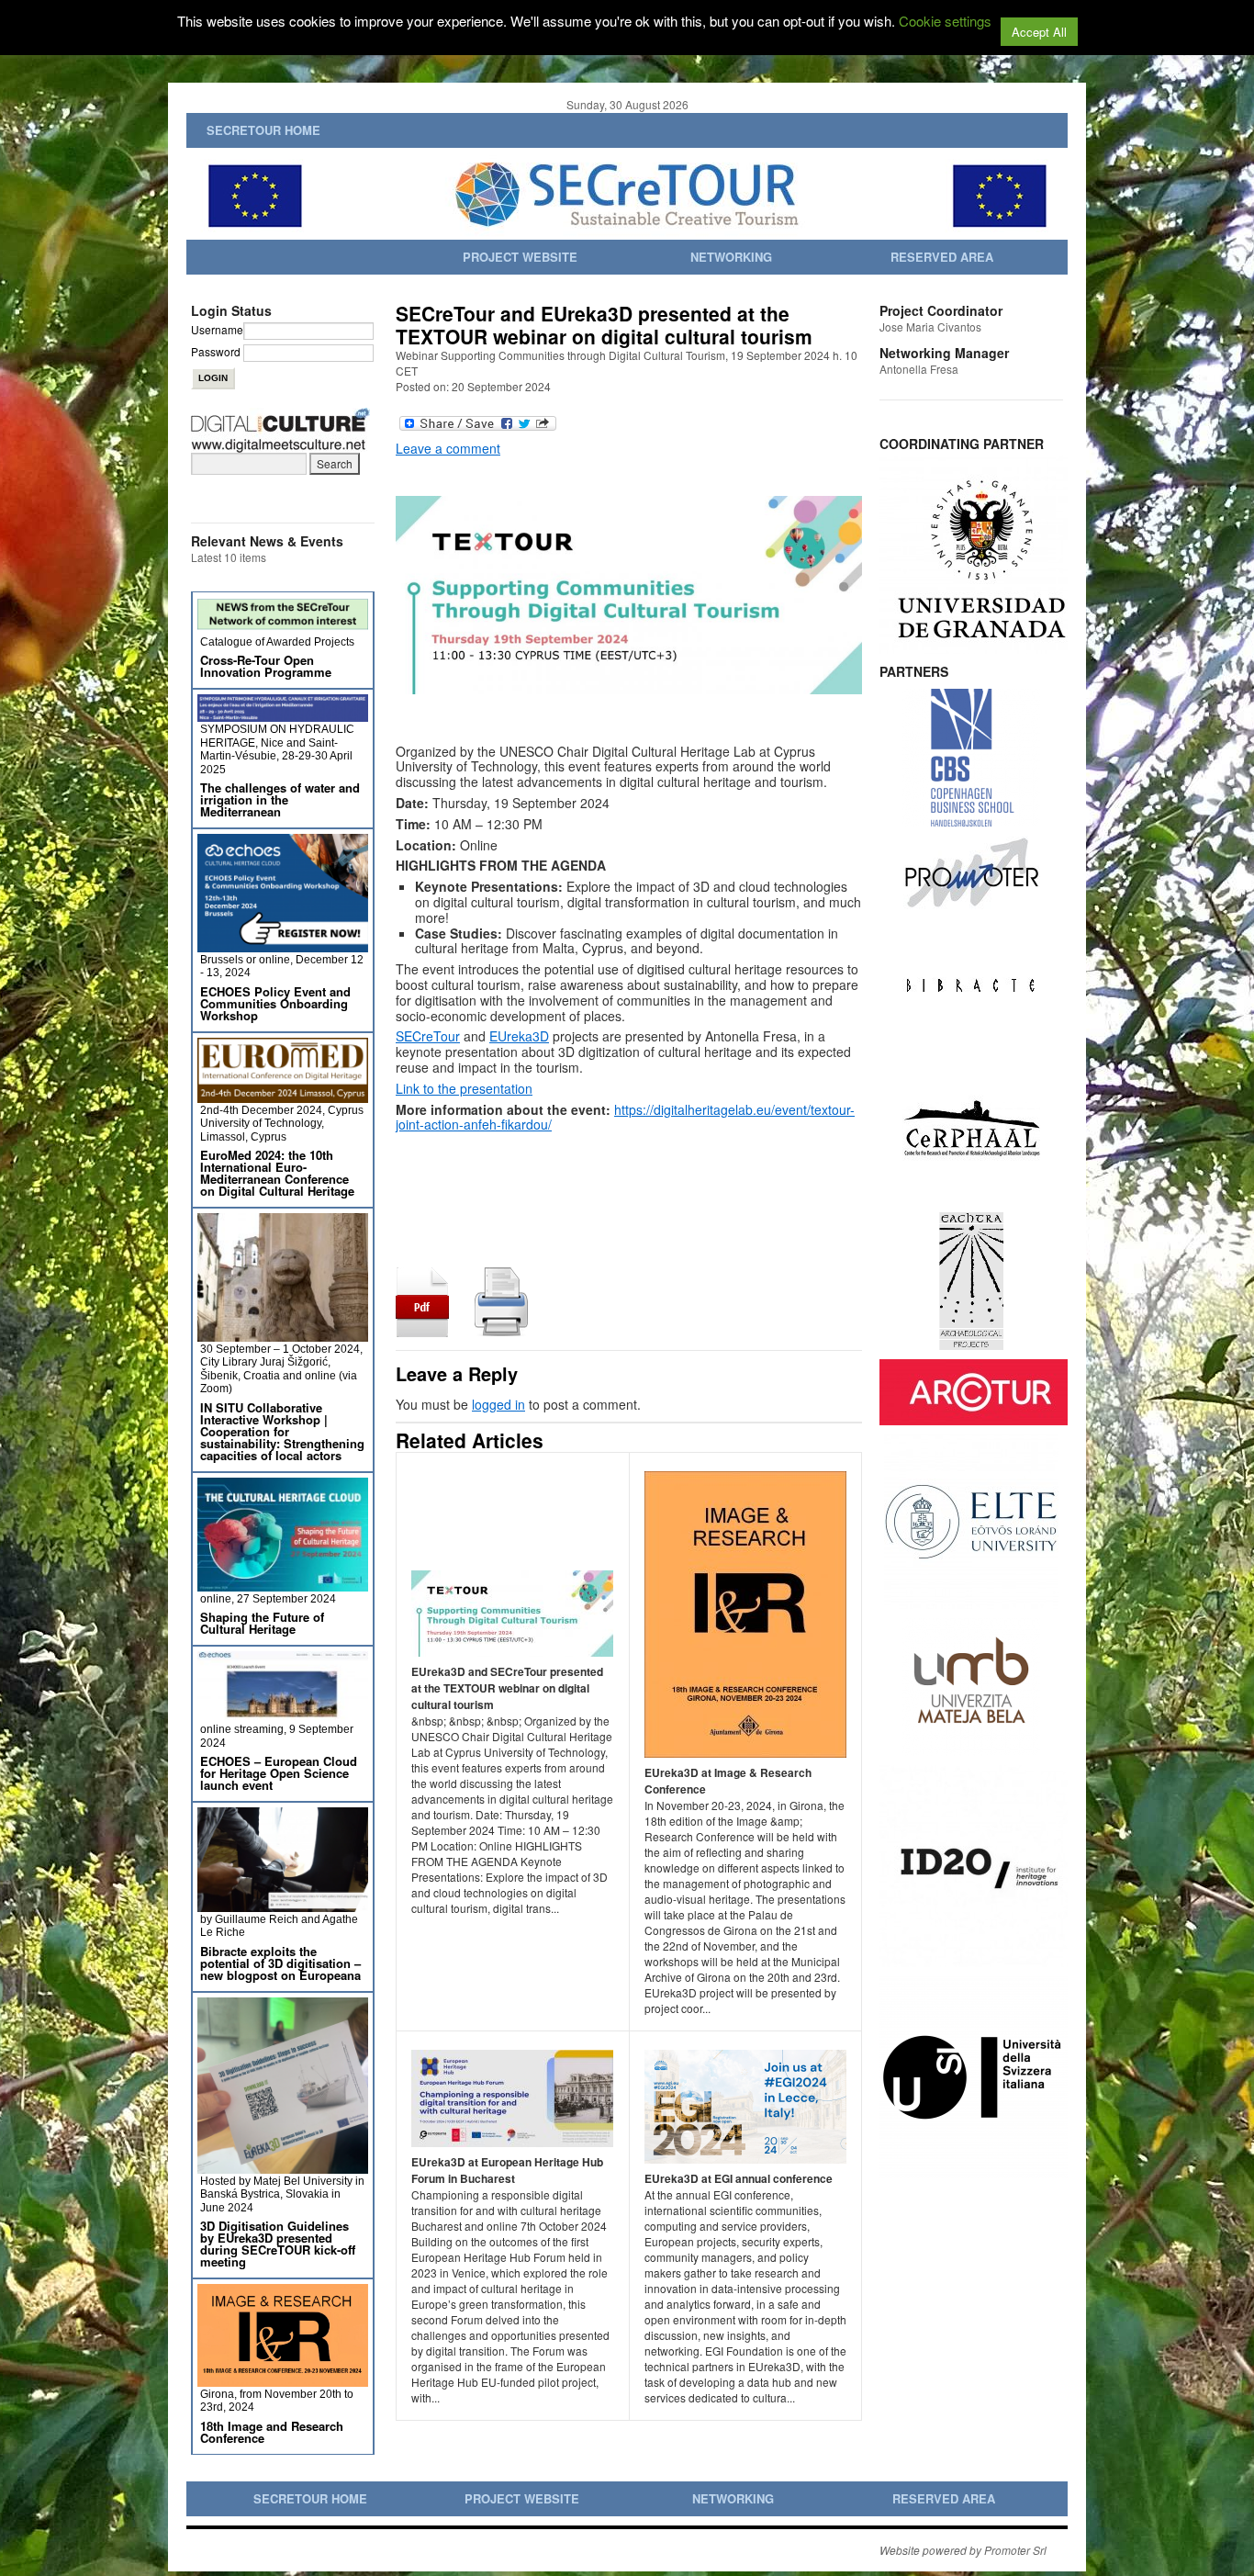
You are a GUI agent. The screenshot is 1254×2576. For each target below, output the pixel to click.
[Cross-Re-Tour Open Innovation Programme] (283, 627)
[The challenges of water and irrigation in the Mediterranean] (283, 714)
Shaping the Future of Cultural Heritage (262, 1623)
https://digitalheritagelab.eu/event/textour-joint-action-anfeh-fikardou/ (625, 1117)
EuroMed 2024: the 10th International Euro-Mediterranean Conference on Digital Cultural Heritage (277, 1173)
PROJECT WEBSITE (520, 257)
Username (217, 329)
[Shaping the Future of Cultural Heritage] (283, 1584)
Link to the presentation (464, 1088)
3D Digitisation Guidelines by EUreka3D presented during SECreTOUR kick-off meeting (278, 2244)
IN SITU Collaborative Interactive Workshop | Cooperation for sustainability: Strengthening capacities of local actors (282, 1431)
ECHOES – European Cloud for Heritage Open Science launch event (279, 1773)
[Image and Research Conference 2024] (283, 2379)
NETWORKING (731, 257)
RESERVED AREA (942, 257)
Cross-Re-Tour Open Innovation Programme (266, 666)
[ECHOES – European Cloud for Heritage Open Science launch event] (283, 1714)
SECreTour (428, 1036)
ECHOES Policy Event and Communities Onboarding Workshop (275, 1003)
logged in (498, 1404)
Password (216, 351)
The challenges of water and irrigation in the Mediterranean (280, 799)
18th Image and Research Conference (272, 2432)
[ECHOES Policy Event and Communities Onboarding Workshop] (283, 945)
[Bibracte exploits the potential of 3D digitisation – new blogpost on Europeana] (283, 1904)
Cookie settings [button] (945, 21)
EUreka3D (519, 1036)
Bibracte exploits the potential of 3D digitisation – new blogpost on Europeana (280, 1963)
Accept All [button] (1039, 32)
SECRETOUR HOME (263, 130)
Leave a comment (448, 448)
